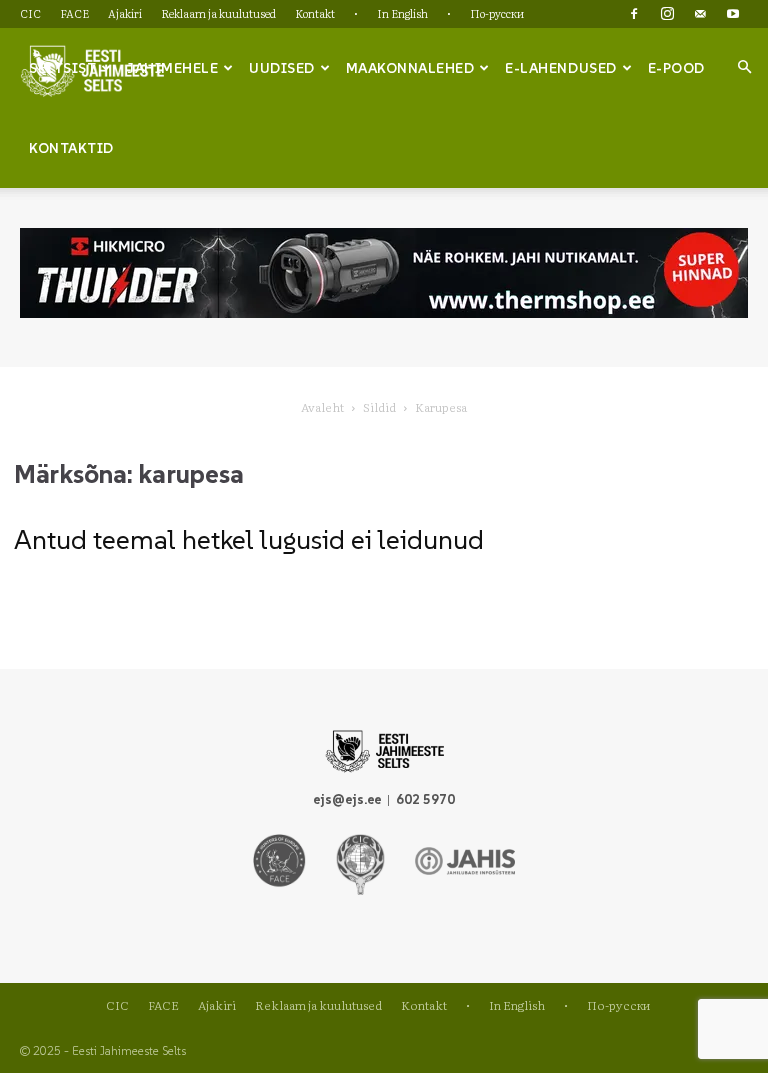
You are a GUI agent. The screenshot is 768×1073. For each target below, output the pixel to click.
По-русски (497, 13)
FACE (74, 13)
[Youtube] (733, 14)
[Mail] (700, 14)
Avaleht (322, 407)
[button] (744, 67)
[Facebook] (634, 14)
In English (402, 13)
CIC (30, 13)
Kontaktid (71, 148)
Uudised (282, 68)
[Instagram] (667, 14)
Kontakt (315, 13)
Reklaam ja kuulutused (218, 13)
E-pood (676, 68)
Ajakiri (125, 13)
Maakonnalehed (410, 68)
